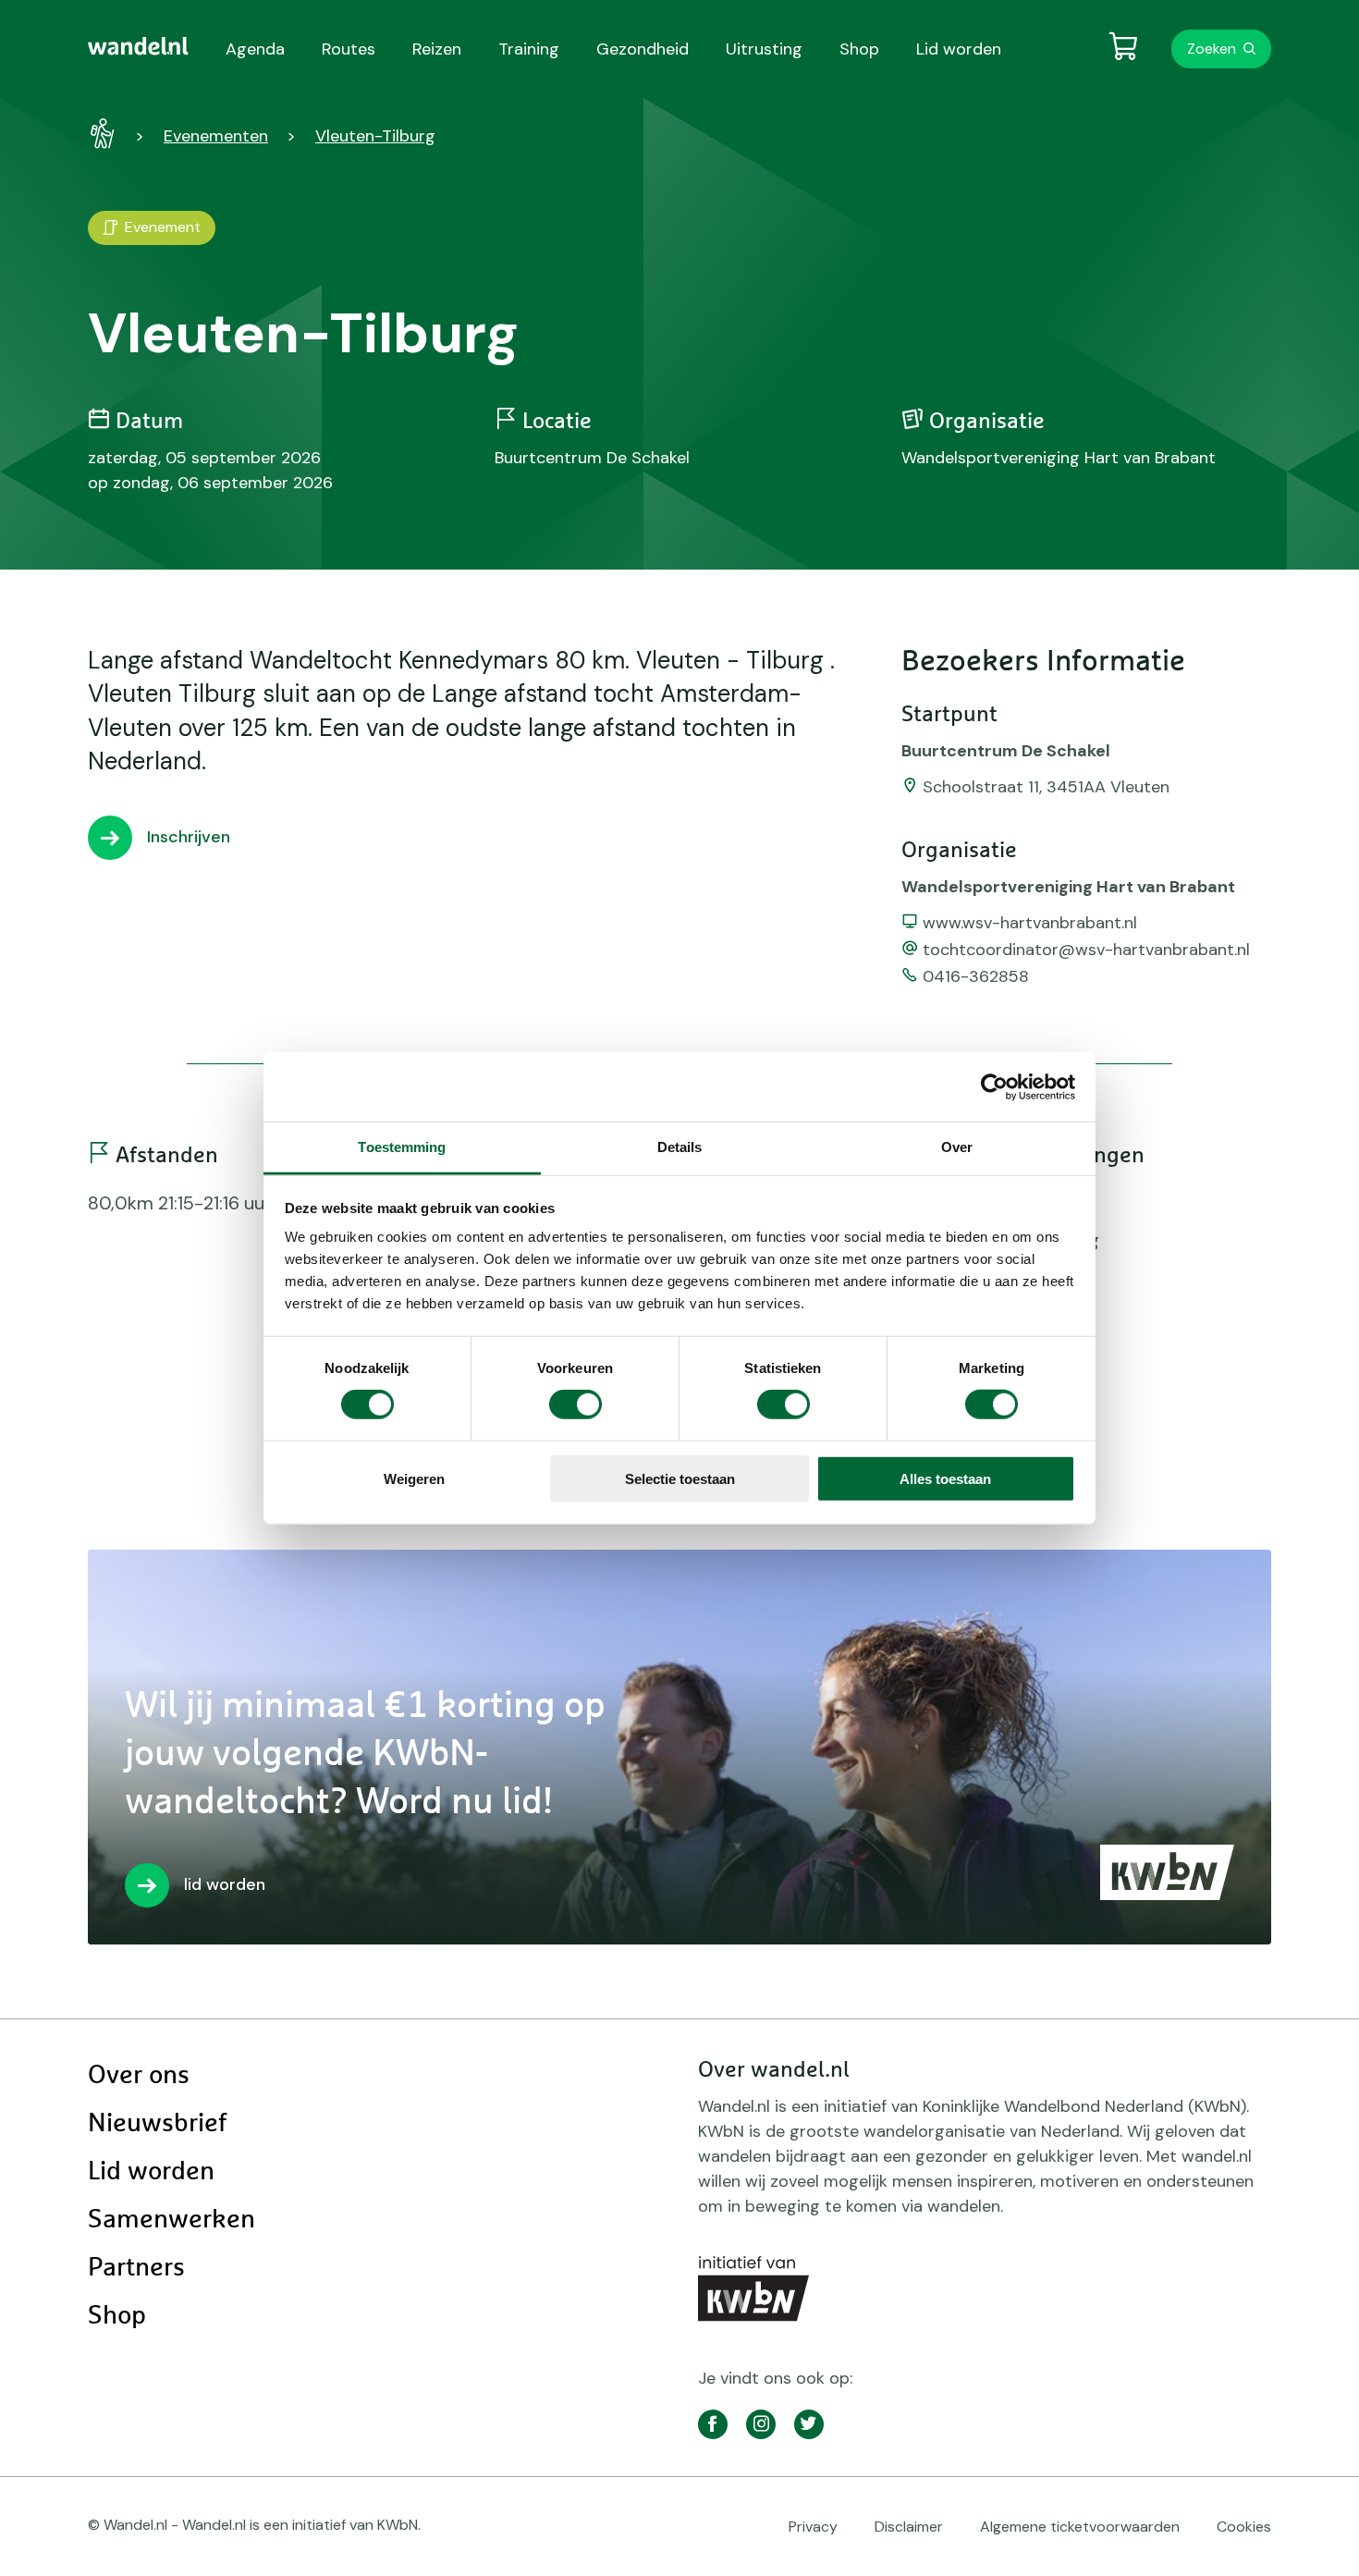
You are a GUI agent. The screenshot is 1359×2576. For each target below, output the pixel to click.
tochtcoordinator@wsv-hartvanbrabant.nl (1086, 950)
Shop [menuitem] (859, 49)
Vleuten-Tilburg (375, 136)
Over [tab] (957, 1147)
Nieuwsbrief (157, 2124)
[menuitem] (138, 46)
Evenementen (216, 136)
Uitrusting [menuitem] (764, 49)
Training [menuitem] (529, 49)
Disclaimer (909, 2527)
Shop (117, 2316)
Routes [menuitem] (349, 49)
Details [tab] (680, 1147)
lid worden (225, 1884)
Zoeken (1212, 49)
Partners (136, 2268)
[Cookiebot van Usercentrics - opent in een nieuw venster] (994, 1086)
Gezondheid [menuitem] (643, 49)
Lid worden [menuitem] (959, 49)
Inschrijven (189, 837)
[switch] (575, 1405)
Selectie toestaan (680, 1479)
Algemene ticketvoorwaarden (1080, 2527)
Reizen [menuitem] (437, 49)
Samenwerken (171, 2220)
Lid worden (151, 2172)
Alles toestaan (945, 1479)
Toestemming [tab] (402, 1147)
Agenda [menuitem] (255, 49)
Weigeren (414, 1479)
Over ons (139, 2076)
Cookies (1244, 2527)
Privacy (813, 2527)
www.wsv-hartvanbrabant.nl (1030, 923)
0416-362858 (976, 976)
